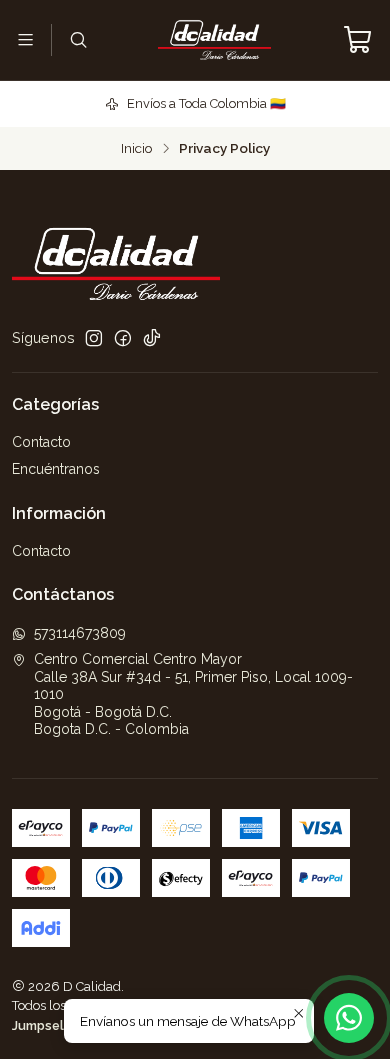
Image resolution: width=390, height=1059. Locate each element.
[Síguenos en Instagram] (94, 338)
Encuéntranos (56, 469)
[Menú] (25, 39)
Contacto (41, 442)
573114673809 (80, 633)
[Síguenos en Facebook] (123, 338)
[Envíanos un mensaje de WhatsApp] (349, 1018)
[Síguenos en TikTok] (152, 338)
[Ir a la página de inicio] (214, 40)
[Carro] (358, 40)
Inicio (137, 149)
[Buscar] (77, 39)
